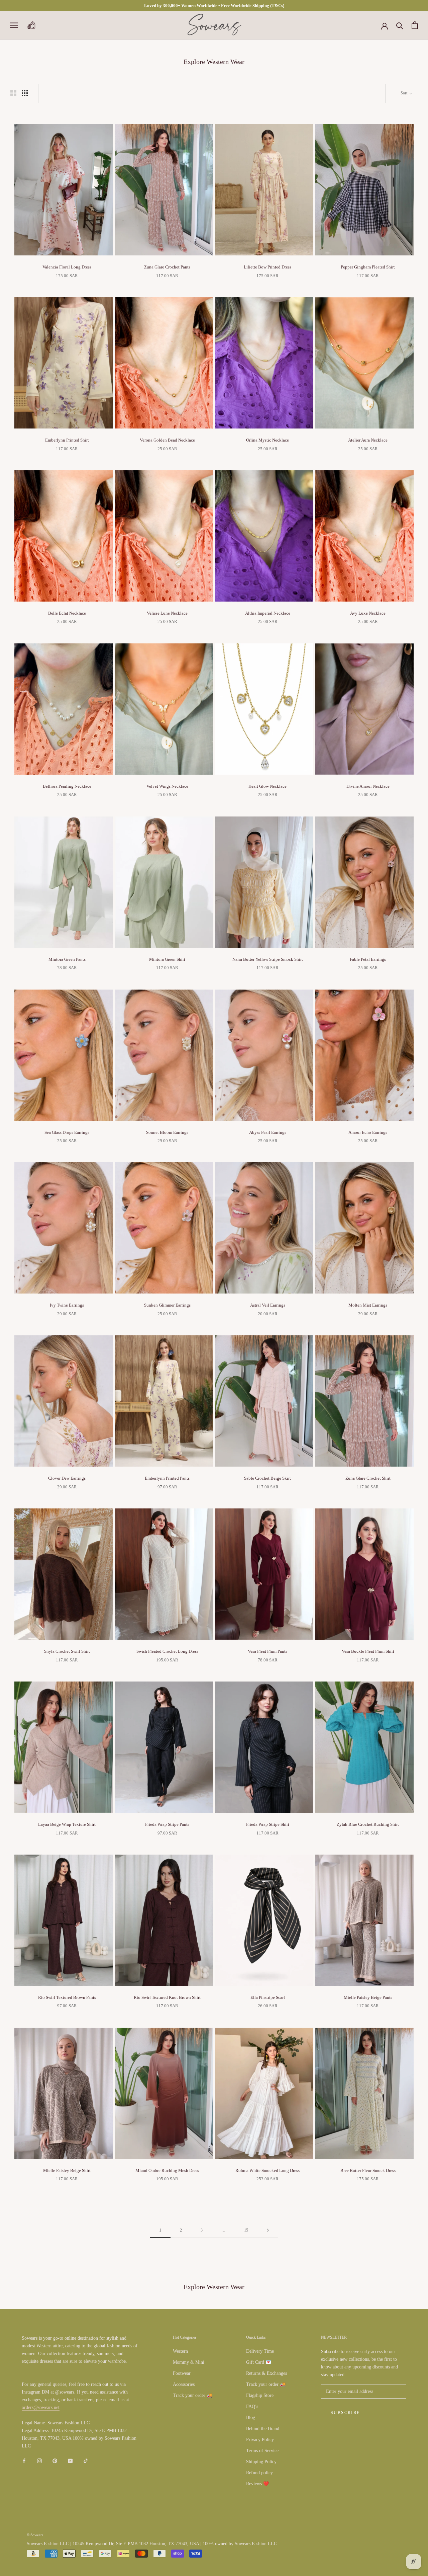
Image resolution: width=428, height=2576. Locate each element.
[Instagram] (39, 2460)
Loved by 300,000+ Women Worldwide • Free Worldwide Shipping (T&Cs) (214, 6)
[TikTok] (86, 2460)
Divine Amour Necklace (368, 786)
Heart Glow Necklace (267, 786)
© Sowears (35, 2535)
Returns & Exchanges (266, 2373)
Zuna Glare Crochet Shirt (368, 1478)
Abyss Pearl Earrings (268, 1132)
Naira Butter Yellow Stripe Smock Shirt (268, 959)
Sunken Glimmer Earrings (167, 1305)
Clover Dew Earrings (67, 1478)
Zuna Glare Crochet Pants (167, 267)
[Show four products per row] (25, 93)
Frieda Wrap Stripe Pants (167, 1824)
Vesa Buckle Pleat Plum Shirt (368, 1651)
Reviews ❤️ (257, 2484)
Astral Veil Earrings (268, 1305)
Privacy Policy (260, 2440)
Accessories (184, 2384)
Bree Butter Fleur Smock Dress (368, 2170)
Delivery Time (260, 2351)
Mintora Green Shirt (167, 959)
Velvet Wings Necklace (167, 786)
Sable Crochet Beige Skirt (267, 1478)
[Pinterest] (55, 2460)
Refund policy (259, 2473)
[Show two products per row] (13, 93)
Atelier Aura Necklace (368, 440)
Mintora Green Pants (67, 959)
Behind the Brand (263, 2429)
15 (246, 2230)
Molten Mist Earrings (368, 1305)
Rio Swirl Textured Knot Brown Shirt (167, 1997)
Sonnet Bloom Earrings (167, 1132)
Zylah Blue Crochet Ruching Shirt (368, 1824)
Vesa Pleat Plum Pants (267, 1651)
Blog (251, 2417)
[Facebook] (24, 2460)
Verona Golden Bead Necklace (167, 440)
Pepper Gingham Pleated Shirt (368, 267)
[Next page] (268, 2230)
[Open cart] (415, 25)
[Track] (31, 25)
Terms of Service (262, 2451)
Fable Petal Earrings (368, 959)
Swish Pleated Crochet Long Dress (167, 1651)
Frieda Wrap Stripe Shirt (268, 1824)
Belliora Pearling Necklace (67, 786)
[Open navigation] (14, 25)
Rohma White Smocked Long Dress (267, 2170)
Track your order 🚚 (193, 2395)
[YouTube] (70, 2460)
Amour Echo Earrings (368, 1132)
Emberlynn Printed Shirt (67, 440)
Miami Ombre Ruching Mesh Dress (167, 2170)
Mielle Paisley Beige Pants (368, 1997)
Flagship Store (260, 2395)
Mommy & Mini (189, 2362)
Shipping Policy (261, 2462)
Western (180, 2351)
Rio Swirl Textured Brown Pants (67, 1997)
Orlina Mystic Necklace (267, 440)
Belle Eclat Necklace (67, 613)
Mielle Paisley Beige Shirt (67, 2170)
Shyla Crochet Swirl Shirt (67, 1651)
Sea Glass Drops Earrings (67, 1132)
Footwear (182, 2373)
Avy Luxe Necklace (368, 613)
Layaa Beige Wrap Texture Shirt (67, 1824)
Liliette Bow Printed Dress (267, 267)
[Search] (400, 25)
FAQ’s (252, 2406)
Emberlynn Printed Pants (167, 1478)
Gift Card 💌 (259, 2362)
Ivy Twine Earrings (67, 1305)
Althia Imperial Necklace (268, 613)
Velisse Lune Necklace (167, 613)
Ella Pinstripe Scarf (268, 1997)
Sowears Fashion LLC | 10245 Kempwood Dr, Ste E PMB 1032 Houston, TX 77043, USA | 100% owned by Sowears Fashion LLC (152, 2544)
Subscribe (345, 2413)
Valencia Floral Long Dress (67, 267)
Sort (404, 93)
